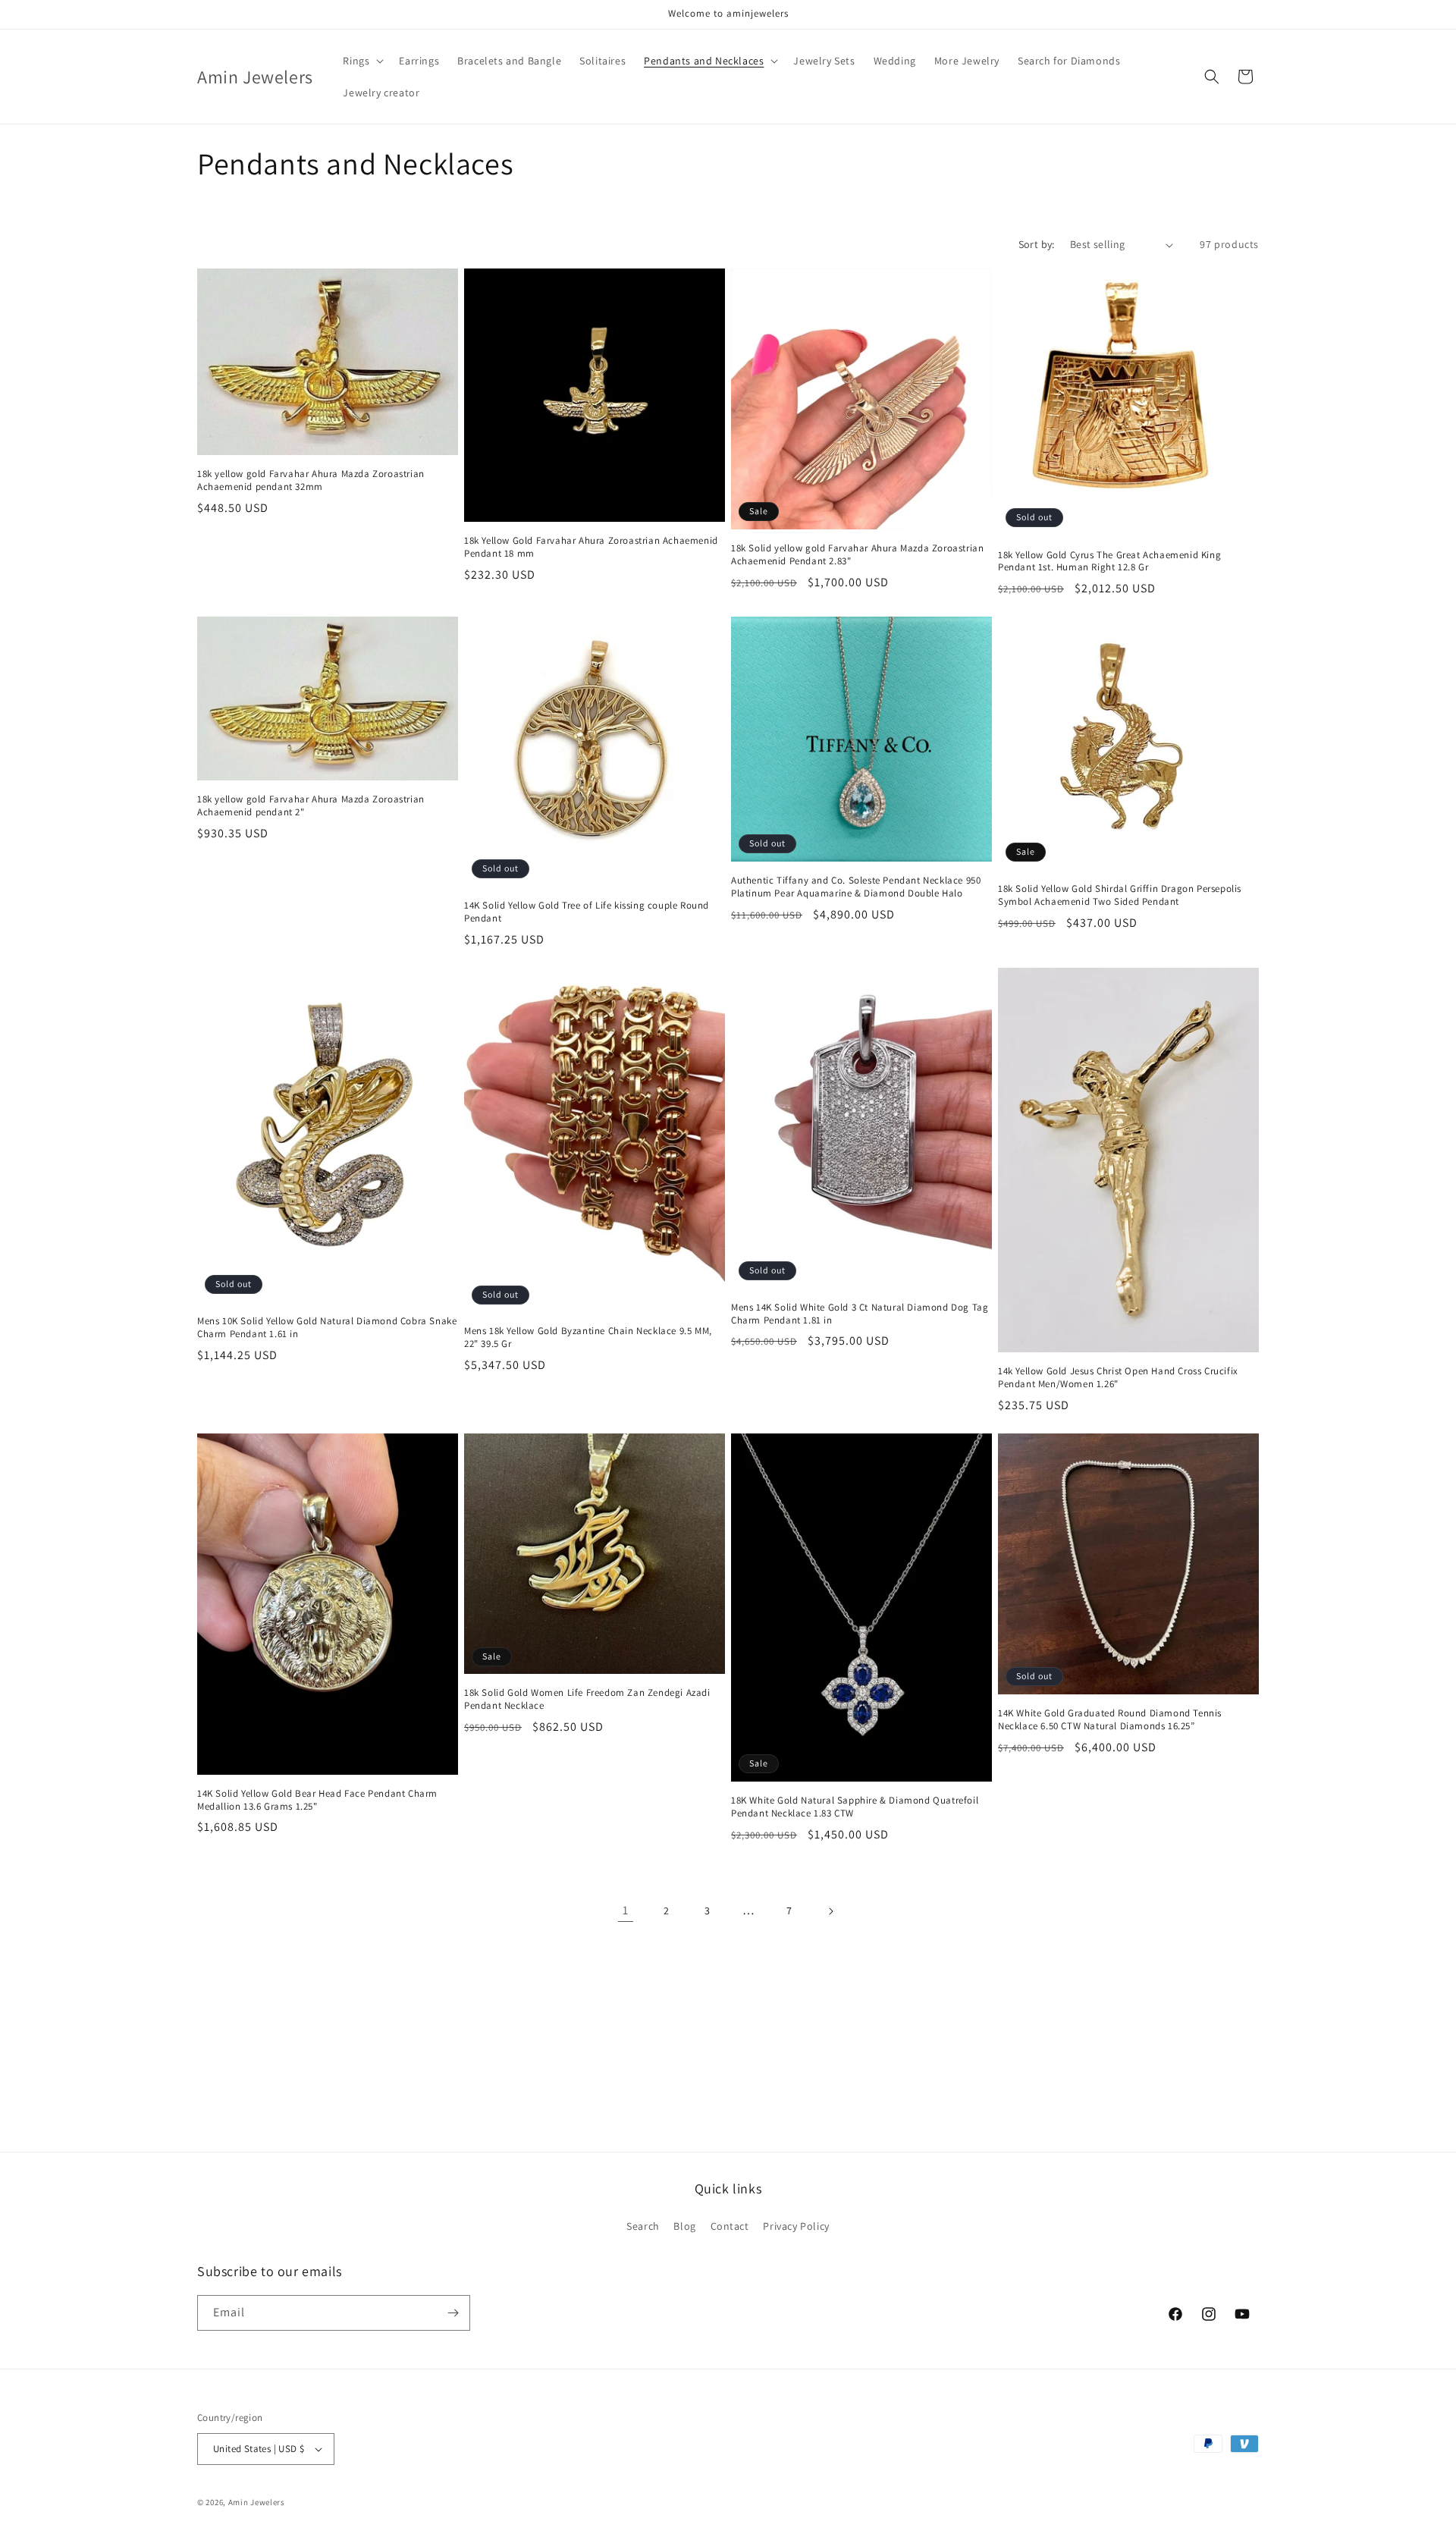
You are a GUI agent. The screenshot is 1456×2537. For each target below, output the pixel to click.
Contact (730, 2226)
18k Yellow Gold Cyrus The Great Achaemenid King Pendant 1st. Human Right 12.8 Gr (1109, 562)
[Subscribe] (453, 2313)
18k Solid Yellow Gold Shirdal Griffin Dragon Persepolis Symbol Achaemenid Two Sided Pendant (1120, 895)
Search (643, 2226)
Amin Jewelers (257, 2502)
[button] (362, 61)
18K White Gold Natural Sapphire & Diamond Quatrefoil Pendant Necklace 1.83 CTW (855, 1807)
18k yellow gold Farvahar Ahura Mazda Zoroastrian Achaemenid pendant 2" (311, 806)
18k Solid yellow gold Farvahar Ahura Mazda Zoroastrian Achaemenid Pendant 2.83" (857, 555)
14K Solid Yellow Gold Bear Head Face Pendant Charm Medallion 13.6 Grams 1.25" (317, 1800)
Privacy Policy (796, 2226)
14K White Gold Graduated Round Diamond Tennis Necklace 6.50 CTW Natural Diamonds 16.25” (1110, 1720)
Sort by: (1037, 244)
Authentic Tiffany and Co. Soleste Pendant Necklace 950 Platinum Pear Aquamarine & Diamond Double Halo (856, 887)
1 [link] (626, 1910)
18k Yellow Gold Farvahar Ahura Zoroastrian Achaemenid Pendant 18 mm (591, 547)
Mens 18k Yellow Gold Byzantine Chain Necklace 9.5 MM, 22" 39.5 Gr (588, 1338)
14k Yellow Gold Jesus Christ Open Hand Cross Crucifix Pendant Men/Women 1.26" (1118, 1378)
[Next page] (830, 1911)
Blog (684, 2226)
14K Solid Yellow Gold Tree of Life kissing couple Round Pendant (587, 912)
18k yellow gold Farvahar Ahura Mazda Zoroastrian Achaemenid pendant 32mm (311, 480)
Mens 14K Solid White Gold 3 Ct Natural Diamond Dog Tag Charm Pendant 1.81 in (860, 1314)
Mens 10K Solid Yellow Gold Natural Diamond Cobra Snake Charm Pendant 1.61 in (327, 1328)
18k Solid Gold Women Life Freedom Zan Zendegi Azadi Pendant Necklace (587, 1699)
